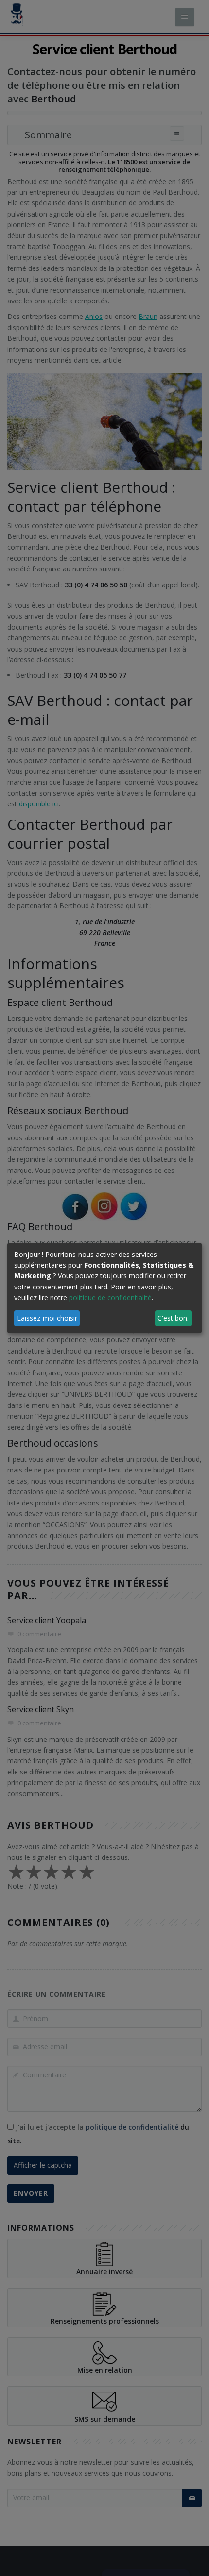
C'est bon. (173, 1318)
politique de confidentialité (110, 1297)
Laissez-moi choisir (47, 1318)
